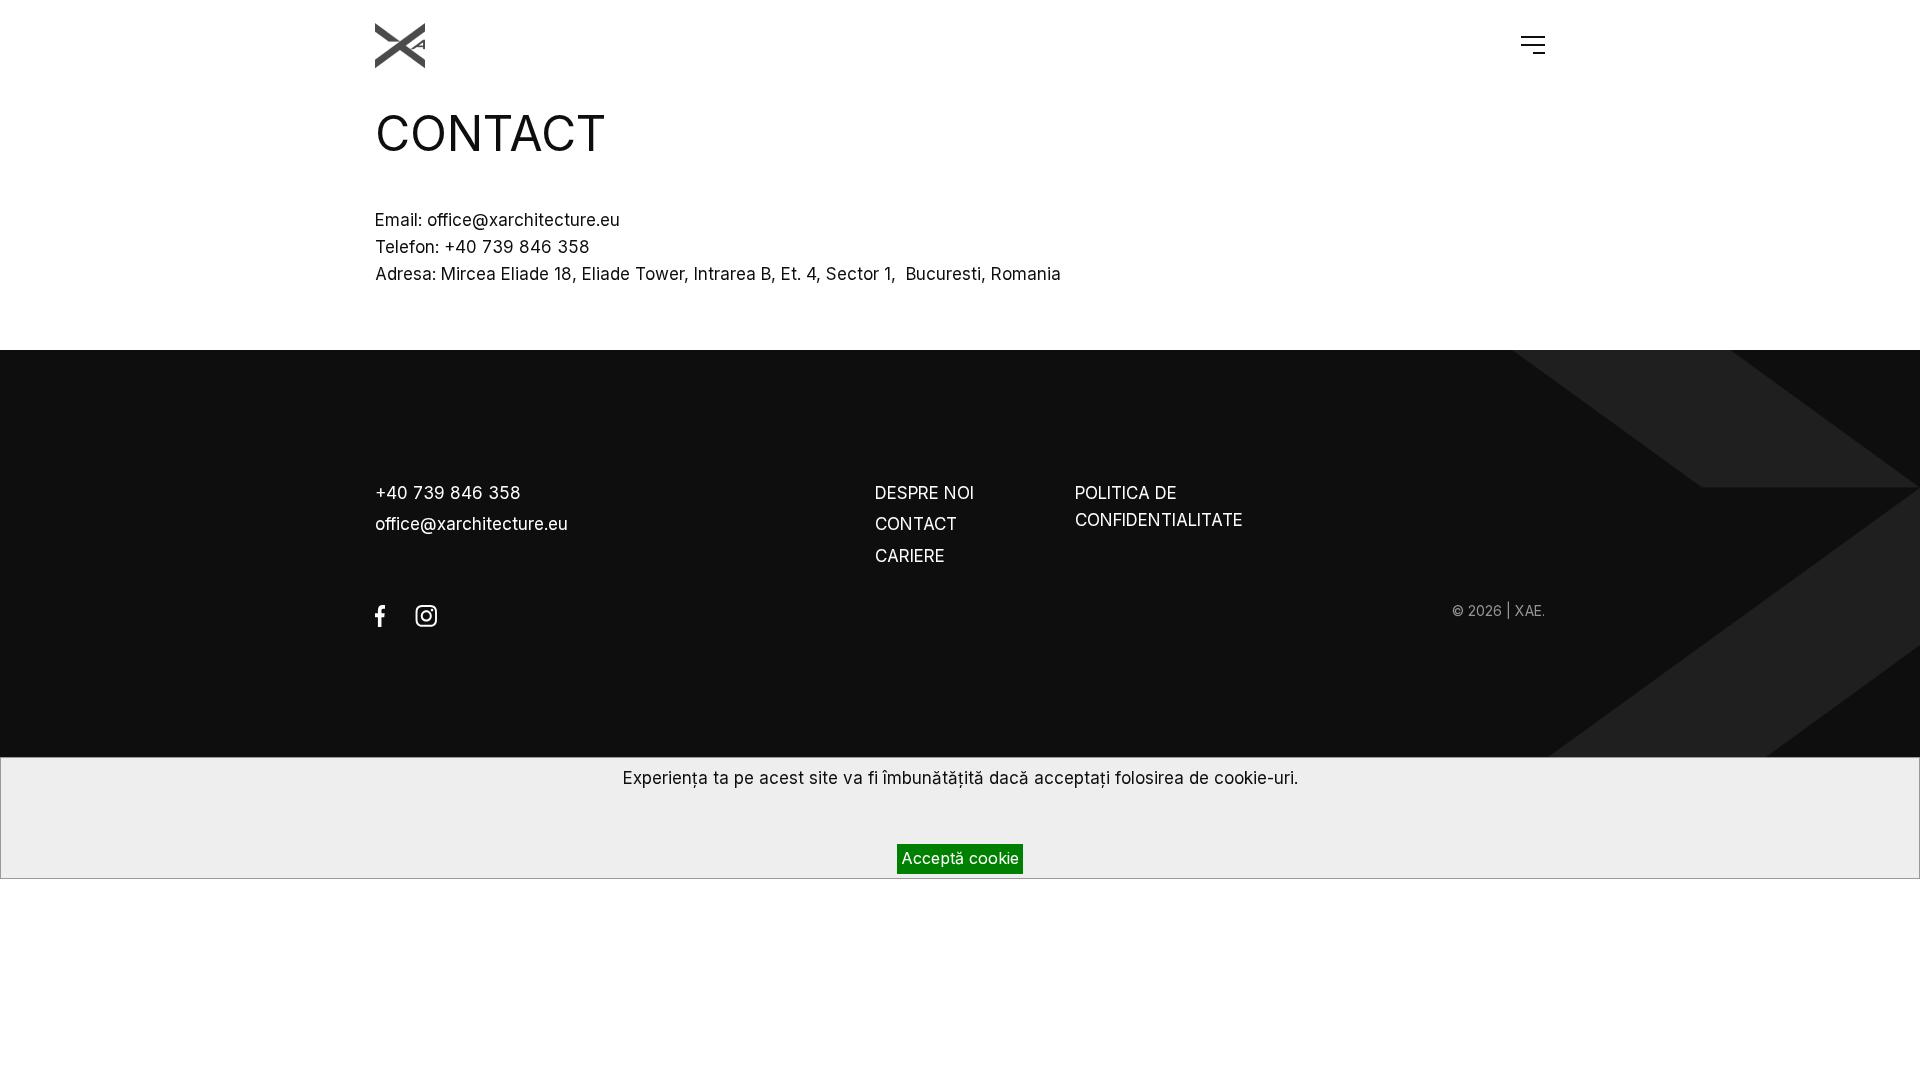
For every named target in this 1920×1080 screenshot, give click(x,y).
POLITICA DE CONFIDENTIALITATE (1159, 506)
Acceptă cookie (960, 858)
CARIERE (910, 556)
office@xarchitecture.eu (471, 524)
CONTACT (916, 524)
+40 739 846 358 (448, 493)
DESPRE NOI (924, 493)
